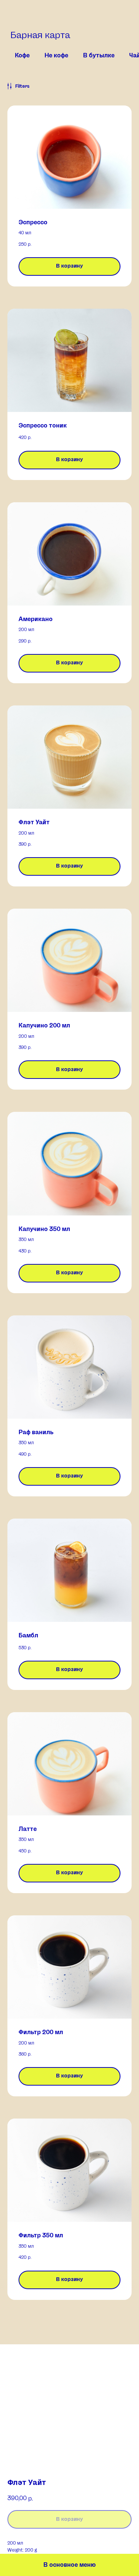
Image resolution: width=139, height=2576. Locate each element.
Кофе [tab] (22, 56)
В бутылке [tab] (99, 56)
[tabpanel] (69, 1213)
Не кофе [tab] (56, 56)
